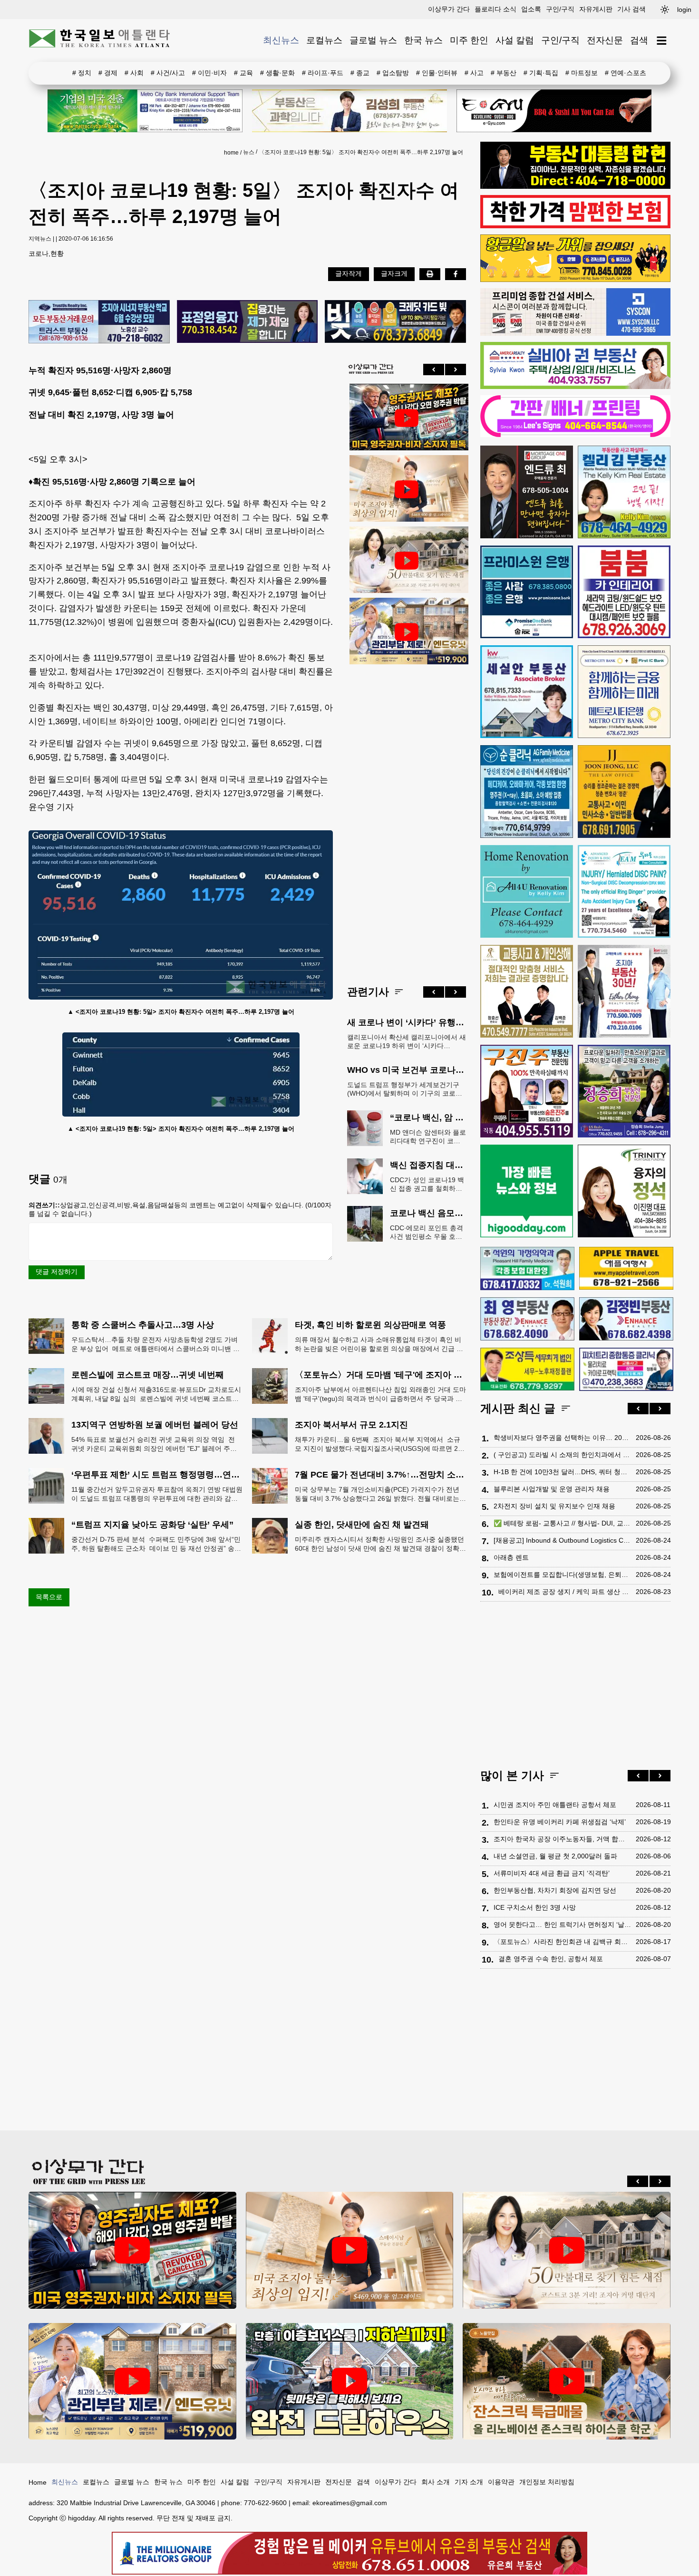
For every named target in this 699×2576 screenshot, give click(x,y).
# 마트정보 (582, 73)
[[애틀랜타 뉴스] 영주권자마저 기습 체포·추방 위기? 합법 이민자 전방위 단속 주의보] (407, 418)
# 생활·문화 (277, 73)
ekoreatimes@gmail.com (350, 2503)
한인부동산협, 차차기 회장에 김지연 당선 (555, 1890)
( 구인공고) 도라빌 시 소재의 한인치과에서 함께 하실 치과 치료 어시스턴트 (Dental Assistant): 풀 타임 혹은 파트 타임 (562, 1455)
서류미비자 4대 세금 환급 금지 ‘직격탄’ (552, 1873)
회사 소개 (436, 2482)
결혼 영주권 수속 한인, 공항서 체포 (551, 1959)
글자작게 (349, 273)
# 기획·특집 (541, 73)
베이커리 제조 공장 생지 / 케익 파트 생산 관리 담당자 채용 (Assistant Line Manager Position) (565, 1592)
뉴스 (249, 152)
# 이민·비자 (209, 73)
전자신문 (605, 40)
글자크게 (394, 273)
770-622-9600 (265, 2503)
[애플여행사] (626, 1268)
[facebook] (456, 274)
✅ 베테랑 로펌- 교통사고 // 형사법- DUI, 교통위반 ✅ (562, 1523)
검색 (639, 40)
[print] (430, 274)
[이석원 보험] (575, 226)
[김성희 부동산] (349, 111)
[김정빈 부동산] (626, 1319)
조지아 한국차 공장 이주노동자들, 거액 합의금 (562, 1839)
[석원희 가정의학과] (527, 1269)
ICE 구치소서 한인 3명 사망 (535, 1907)
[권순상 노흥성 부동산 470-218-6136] (99, 322)
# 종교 (360, 73)
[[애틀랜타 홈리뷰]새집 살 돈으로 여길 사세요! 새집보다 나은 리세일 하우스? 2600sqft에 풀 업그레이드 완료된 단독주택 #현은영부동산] (567, 2381)
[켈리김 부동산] (624, 492)
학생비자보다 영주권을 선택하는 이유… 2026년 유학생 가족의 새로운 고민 (562, 1438)
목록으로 (49, 1597)
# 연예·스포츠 (626, 73)
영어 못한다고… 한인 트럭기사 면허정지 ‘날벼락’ (562, 1925)
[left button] (434, 369)
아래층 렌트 (511, 1557)
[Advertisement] (407, 817)
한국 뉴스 (423, 40)
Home (38, 2482)
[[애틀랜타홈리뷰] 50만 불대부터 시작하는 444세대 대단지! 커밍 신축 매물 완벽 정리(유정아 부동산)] (407, 561)
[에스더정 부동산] (624, 991)
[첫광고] (145, 111)
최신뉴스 (281, 40)
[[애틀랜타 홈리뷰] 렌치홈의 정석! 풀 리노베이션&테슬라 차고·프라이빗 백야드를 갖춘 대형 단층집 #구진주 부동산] (350, 2381)
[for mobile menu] (662, 41)
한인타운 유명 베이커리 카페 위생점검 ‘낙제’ (560, 1822)
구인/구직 (560, 9)
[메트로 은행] (624, 692)
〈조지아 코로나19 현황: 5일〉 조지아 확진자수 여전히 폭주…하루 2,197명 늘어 (361, 152)
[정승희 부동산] (624, 1091)
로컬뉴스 (324, 40)
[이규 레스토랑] (554, 111)
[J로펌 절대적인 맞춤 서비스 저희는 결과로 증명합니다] (527, 991)
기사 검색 (631, 9)
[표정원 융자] (248, 322)
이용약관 (501, 2482)
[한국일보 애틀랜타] (100, 40)
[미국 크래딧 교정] (395, 322)
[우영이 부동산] (575, 280)
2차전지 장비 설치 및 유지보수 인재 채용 (554, 1506)
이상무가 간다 (449, 9)
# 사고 (474, 73)
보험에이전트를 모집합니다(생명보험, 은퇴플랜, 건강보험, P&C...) (562, 1575)
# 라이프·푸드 (323, 73)
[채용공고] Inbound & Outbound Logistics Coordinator (562, 1540)
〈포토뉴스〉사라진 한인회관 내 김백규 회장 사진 (562, 1942)
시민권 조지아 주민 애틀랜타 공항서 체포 (555, 1805)
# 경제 (108, 73)
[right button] (456, 369)
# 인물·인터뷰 (437, 73)
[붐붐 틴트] (624, 592)
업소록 (531, 9)
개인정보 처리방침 (547, 2482)
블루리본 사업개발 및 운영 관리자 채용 (552, 1489)
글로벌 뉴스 (373, 40)
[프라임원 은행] (527, 592)
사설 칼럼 (515, 40)
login (684, 10)
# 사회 (134, 73)
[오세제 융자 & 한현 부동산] (575, 186)
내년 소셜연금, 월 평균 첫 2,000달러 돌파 (555, 1856)
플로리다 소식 (495, 9)
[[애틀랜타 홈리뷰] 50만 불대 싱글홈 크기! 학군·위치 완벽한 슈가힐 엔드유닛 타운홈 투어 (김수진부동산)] (407, 632)
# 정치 (82, 73)
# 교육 (243, 73)
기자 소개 (469, 2482)
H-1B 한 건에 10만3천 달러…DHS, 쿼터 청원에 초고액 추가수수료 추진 (562, 1472)
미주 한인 (469, 40)
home (231, 153)
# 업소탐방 (393, 73)
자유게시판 (596, 9)
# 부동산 (504, 73)
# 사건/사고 (168, 73)
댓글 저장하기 (57, 1272)
